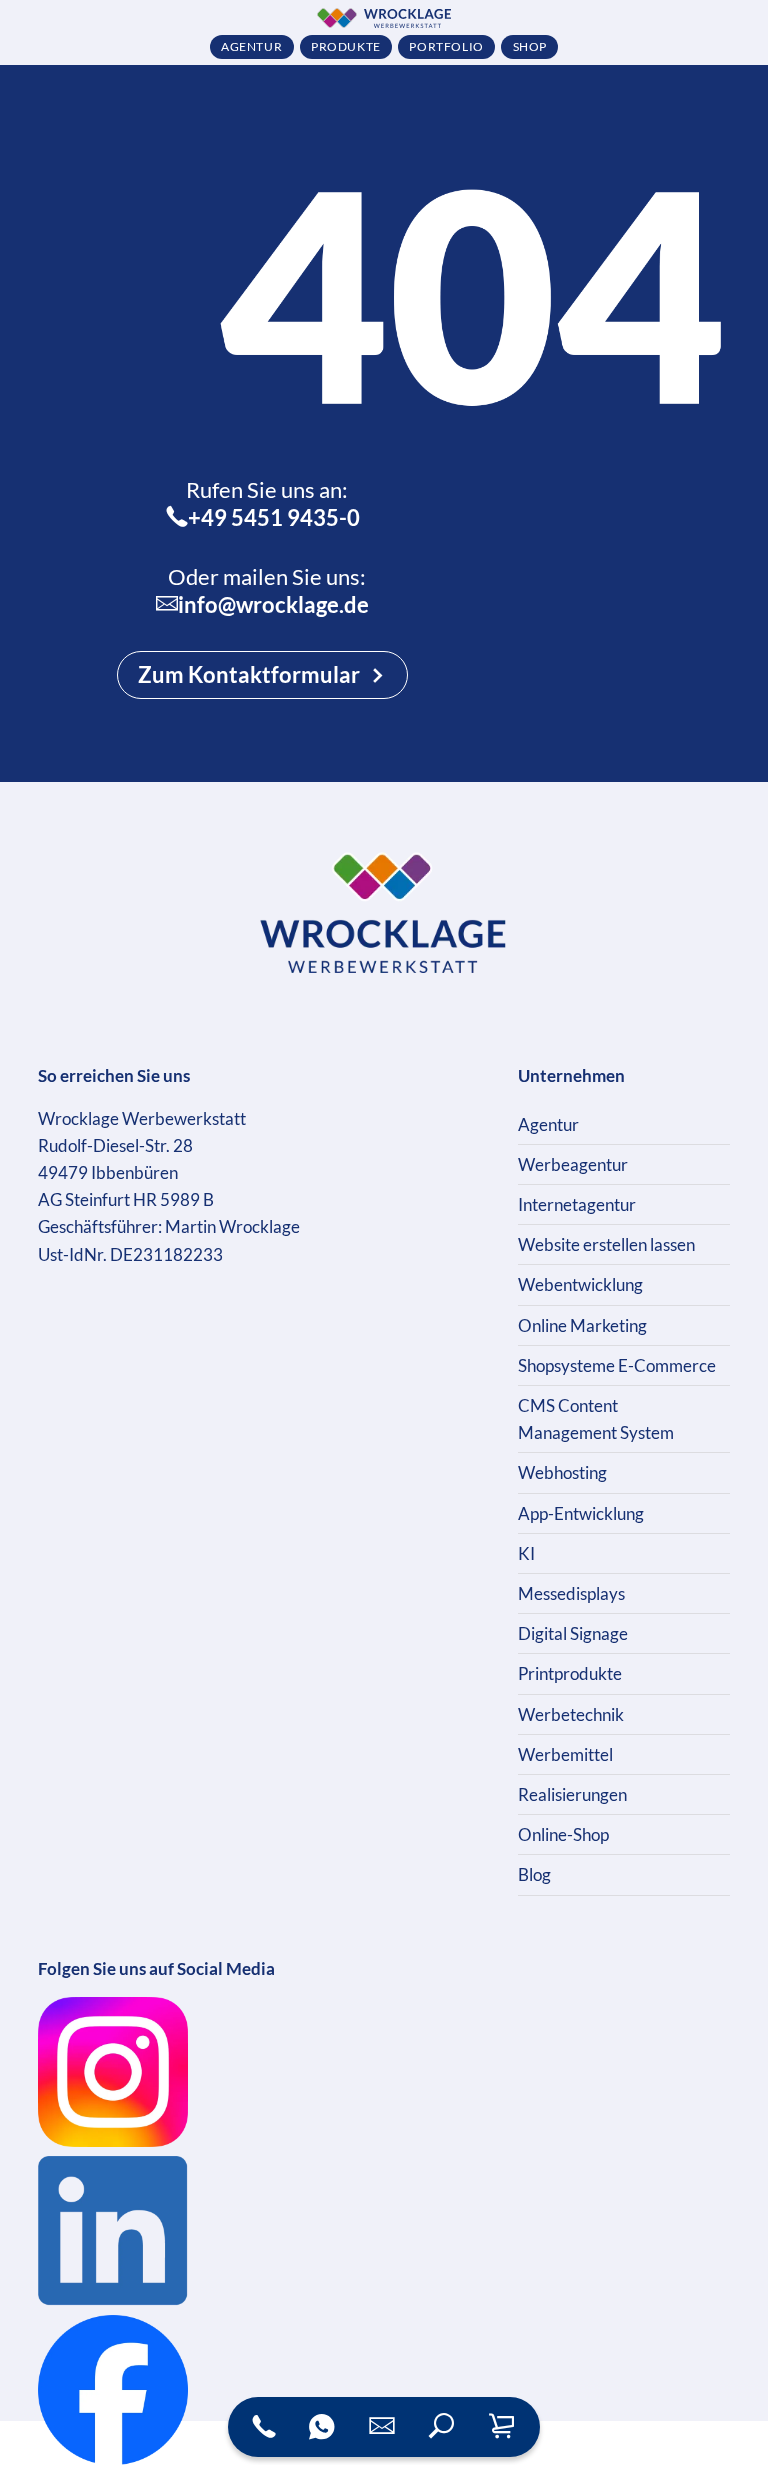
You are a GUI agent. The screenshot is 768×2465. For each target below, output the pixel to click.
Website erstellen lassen (606, 1244)
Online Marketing (582, 1325)
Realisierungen (572, 1794)
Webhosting (562, 1472)
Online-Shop (563, 1834)
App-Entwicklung (581, 1513)
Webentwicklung (580, 1284)
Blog (534, 1874)
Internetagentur (577, 1204)
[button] (442, 2427)
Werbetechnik (571, 1714)
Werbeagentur (573, 1164)
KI (526, 1553)
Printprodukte (570, 1673)
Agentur (548, 1124)
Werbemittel (565, 1754)
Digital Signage (573, 1633)
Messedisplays (571, 1593)
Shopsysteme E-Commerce (617, 1365)
